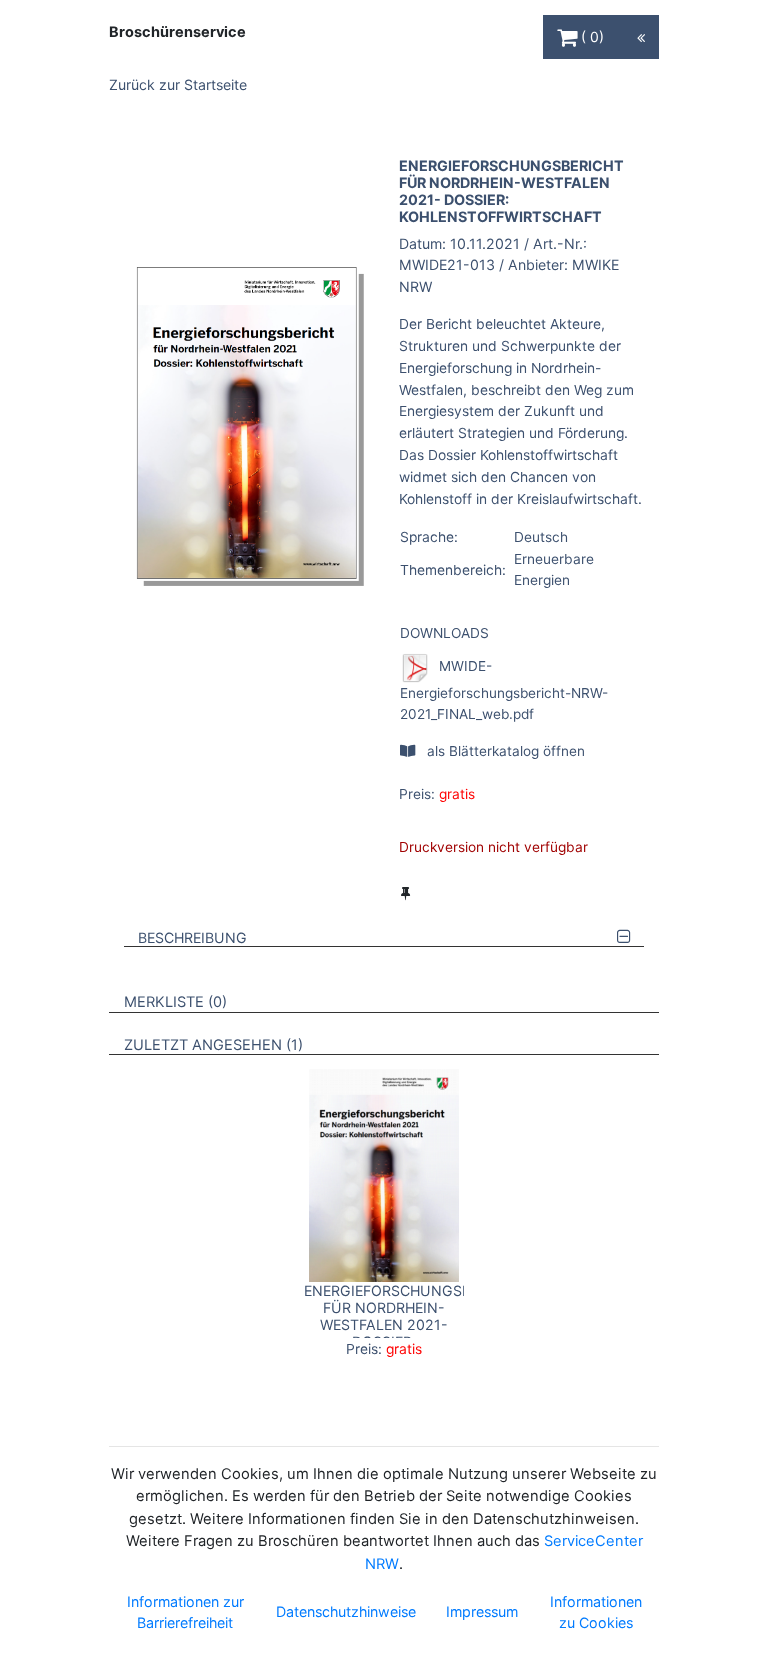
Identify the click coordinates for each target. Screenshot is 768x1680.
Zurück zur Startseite (178, 84)
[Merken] (405, 893)
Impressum (482, 1611)
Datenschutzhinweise (346, 1611)
